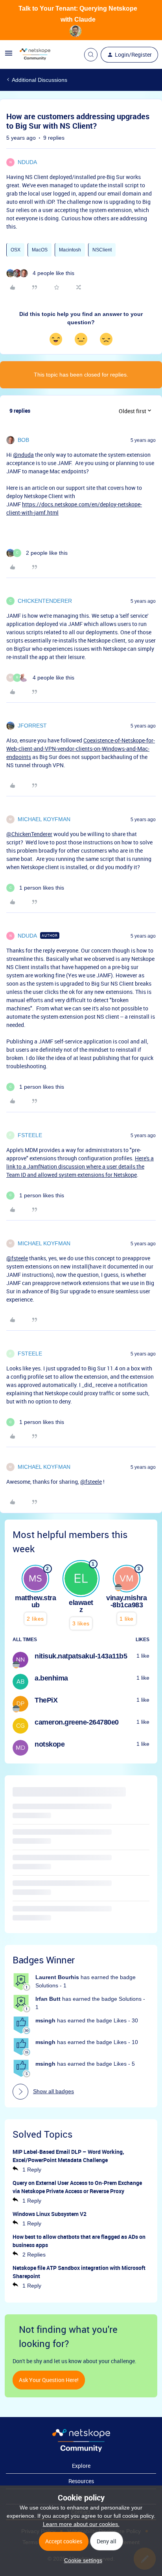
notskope (50, 1744)
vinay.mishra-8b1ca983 (126, 1601)
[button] (9, 56)
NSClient (102, 250)
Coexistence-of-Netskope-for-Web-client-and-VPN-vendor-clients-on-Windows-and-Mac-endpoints (81, 749)
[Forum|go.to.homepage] (35, 55)
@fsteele (17, 1258)
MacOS (40, 250)
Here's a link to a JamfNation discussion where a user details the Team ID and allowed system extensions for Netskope (80, 1166)
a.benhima (51, 1678)
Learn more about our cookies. (81, 2524)
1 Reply (32, 2170)
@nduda (23, 455)
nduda (27, 162)
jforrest (32, 726)
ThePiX (46, 1700)
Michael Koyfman (44, 819)
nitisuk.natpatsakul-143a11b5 (81, 1656)
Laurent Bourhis (57, 1977)
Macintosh (70, 250)
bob (23, 440)
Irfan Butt (48, 1999)
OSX (16, 250)
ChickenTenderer (45, 601)
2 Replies (34, 2255)
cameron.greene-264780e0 (77, 1722)
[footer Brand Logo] (81, 2450)
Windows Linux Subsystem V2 (50, 2214)
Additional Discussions (40, 80)
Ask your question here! (49, 2380)
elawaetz (81, 1606)
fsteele (30, 1135)
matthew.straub (35, 1601)
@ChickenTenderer (29, 834)
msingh (45, 2020)
